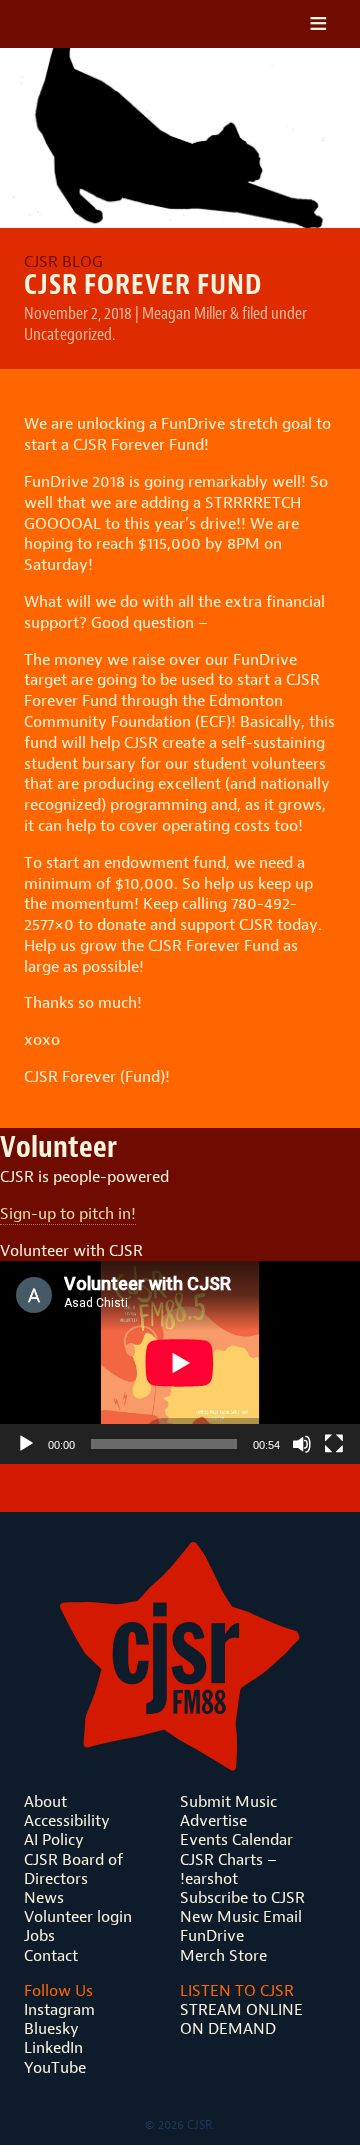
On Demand (228, 2028)
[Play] (26, 1444)
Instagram (59, 2009)
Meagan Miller (184, 313)
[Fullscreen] (334, 1444)
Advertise (213, 1820)
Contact (51, 1955)
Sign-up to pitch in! (68, 1213)
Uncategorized (68, 334)
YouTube (55, 2067)
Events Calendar (236, 1839)
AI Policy (54, 1839)
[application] (180, 1362)
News (44, 1897)
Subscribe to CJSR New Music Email (242, 1907)
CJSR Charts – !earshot (228, 1869)
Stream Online (241, 2009)
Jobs (39, 1935)
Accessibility (67, 1820)
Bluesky (51, 2028)
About (45, 1801)
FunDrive (212, 1935)
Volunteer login (78, 1916)
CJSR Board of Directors (73, 1869)
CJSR (113, 24)
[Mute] (302, 1444)
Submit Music (228, 1801)
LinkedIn (53, 2047)
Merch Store (223, 1955)
